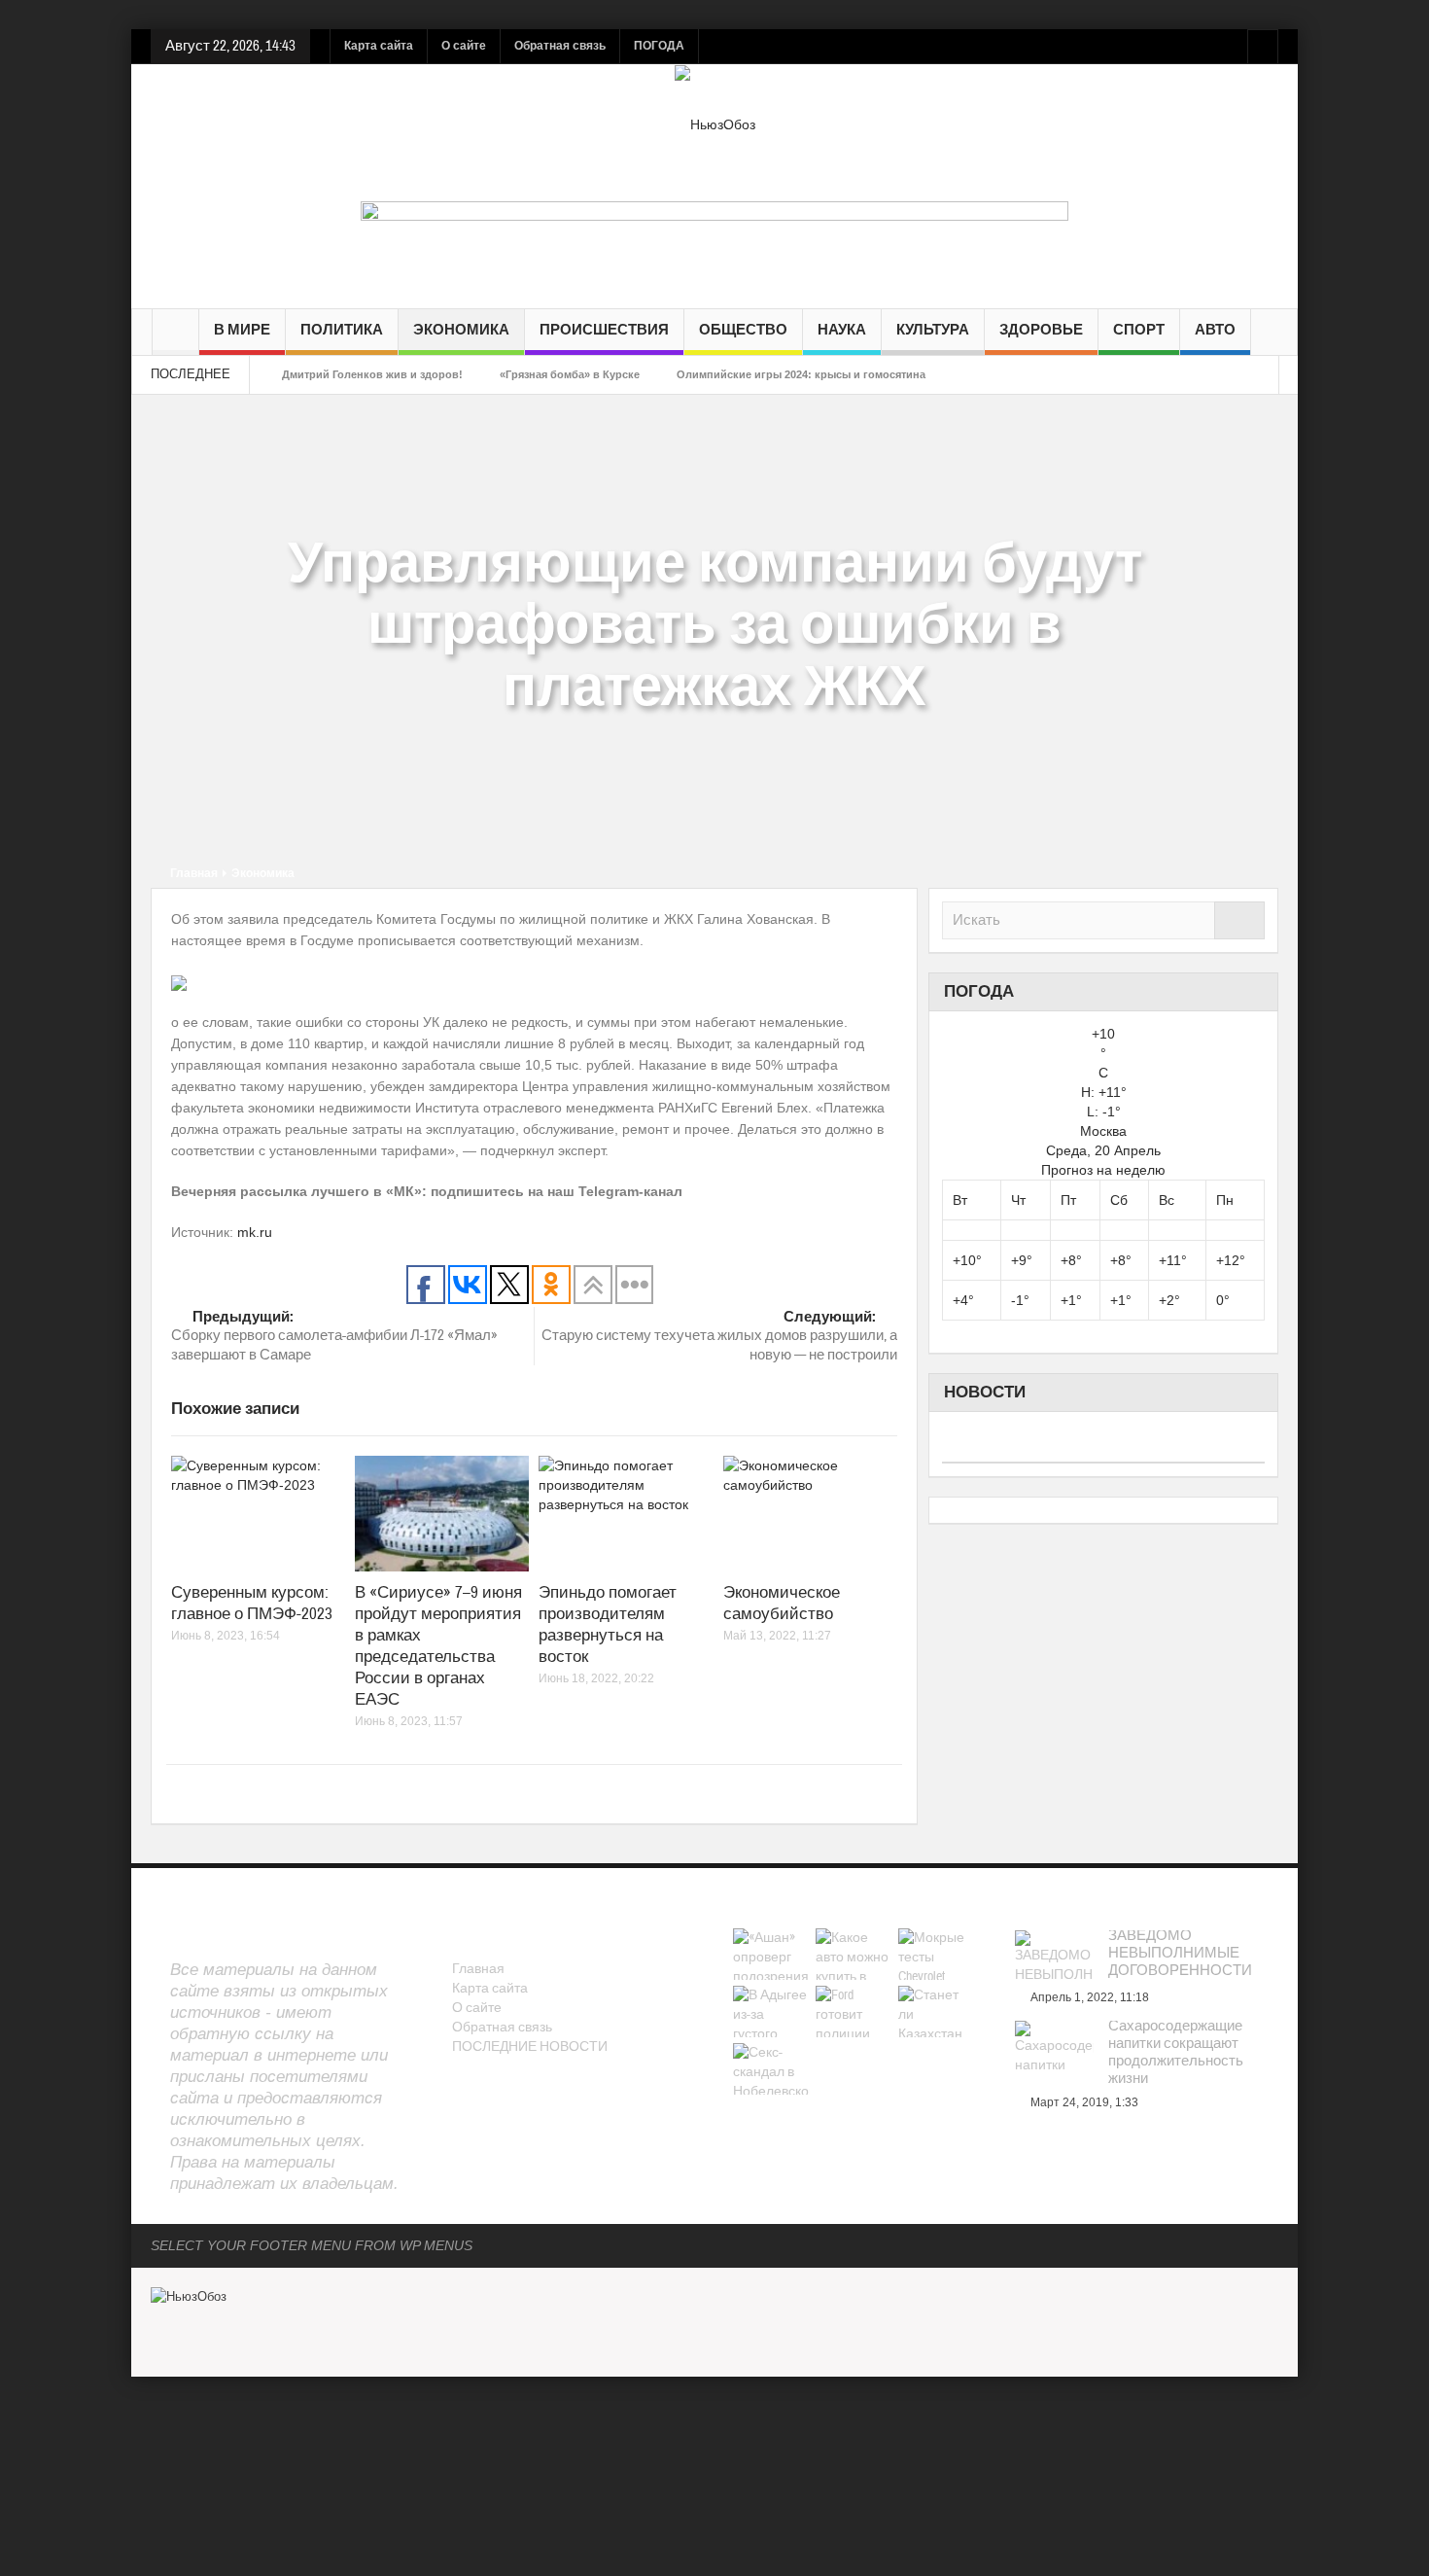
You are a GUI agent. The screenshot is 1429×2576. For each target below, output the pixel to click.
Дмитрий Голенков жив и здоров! (372, 374)
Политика (342, 330)
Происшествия (604, 330)
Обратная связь (560, 46)
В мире (242, 330)
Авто (1215, 330)
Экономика (461, 330)
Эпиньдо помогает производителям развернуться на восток (608, 1624)
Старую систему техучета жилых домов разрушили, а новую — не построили (719, 1336)
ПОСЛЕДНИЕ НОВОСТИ (530, 2047)
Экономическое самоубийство (782, 1603)
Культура (933, 330)
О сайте (464, 46)
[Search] (1239, 920)
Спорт (1139, 330)
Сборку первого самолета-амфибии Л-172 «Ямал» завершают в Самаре (334, 1336)
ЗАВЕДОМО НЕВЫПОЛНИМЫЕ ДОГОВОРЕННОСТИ (1180, 1954)
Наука (842, 330)
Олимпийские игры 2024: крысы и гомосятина (801, 374)
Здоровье (1041, 330)
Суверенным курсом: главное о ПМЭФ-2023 (252, 1603)
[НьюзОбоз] (715, 124)
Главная (194, 873)
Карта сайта (379, 46)
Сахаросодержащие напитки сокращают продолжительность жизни (1176, 2053)
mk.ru (255, 1232)
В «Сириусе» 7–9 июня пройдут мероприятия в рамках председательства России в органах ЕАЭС (438, 1646)
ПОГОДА (659, 46)
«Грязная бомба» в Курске (570, 374)
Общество (743, 330)
